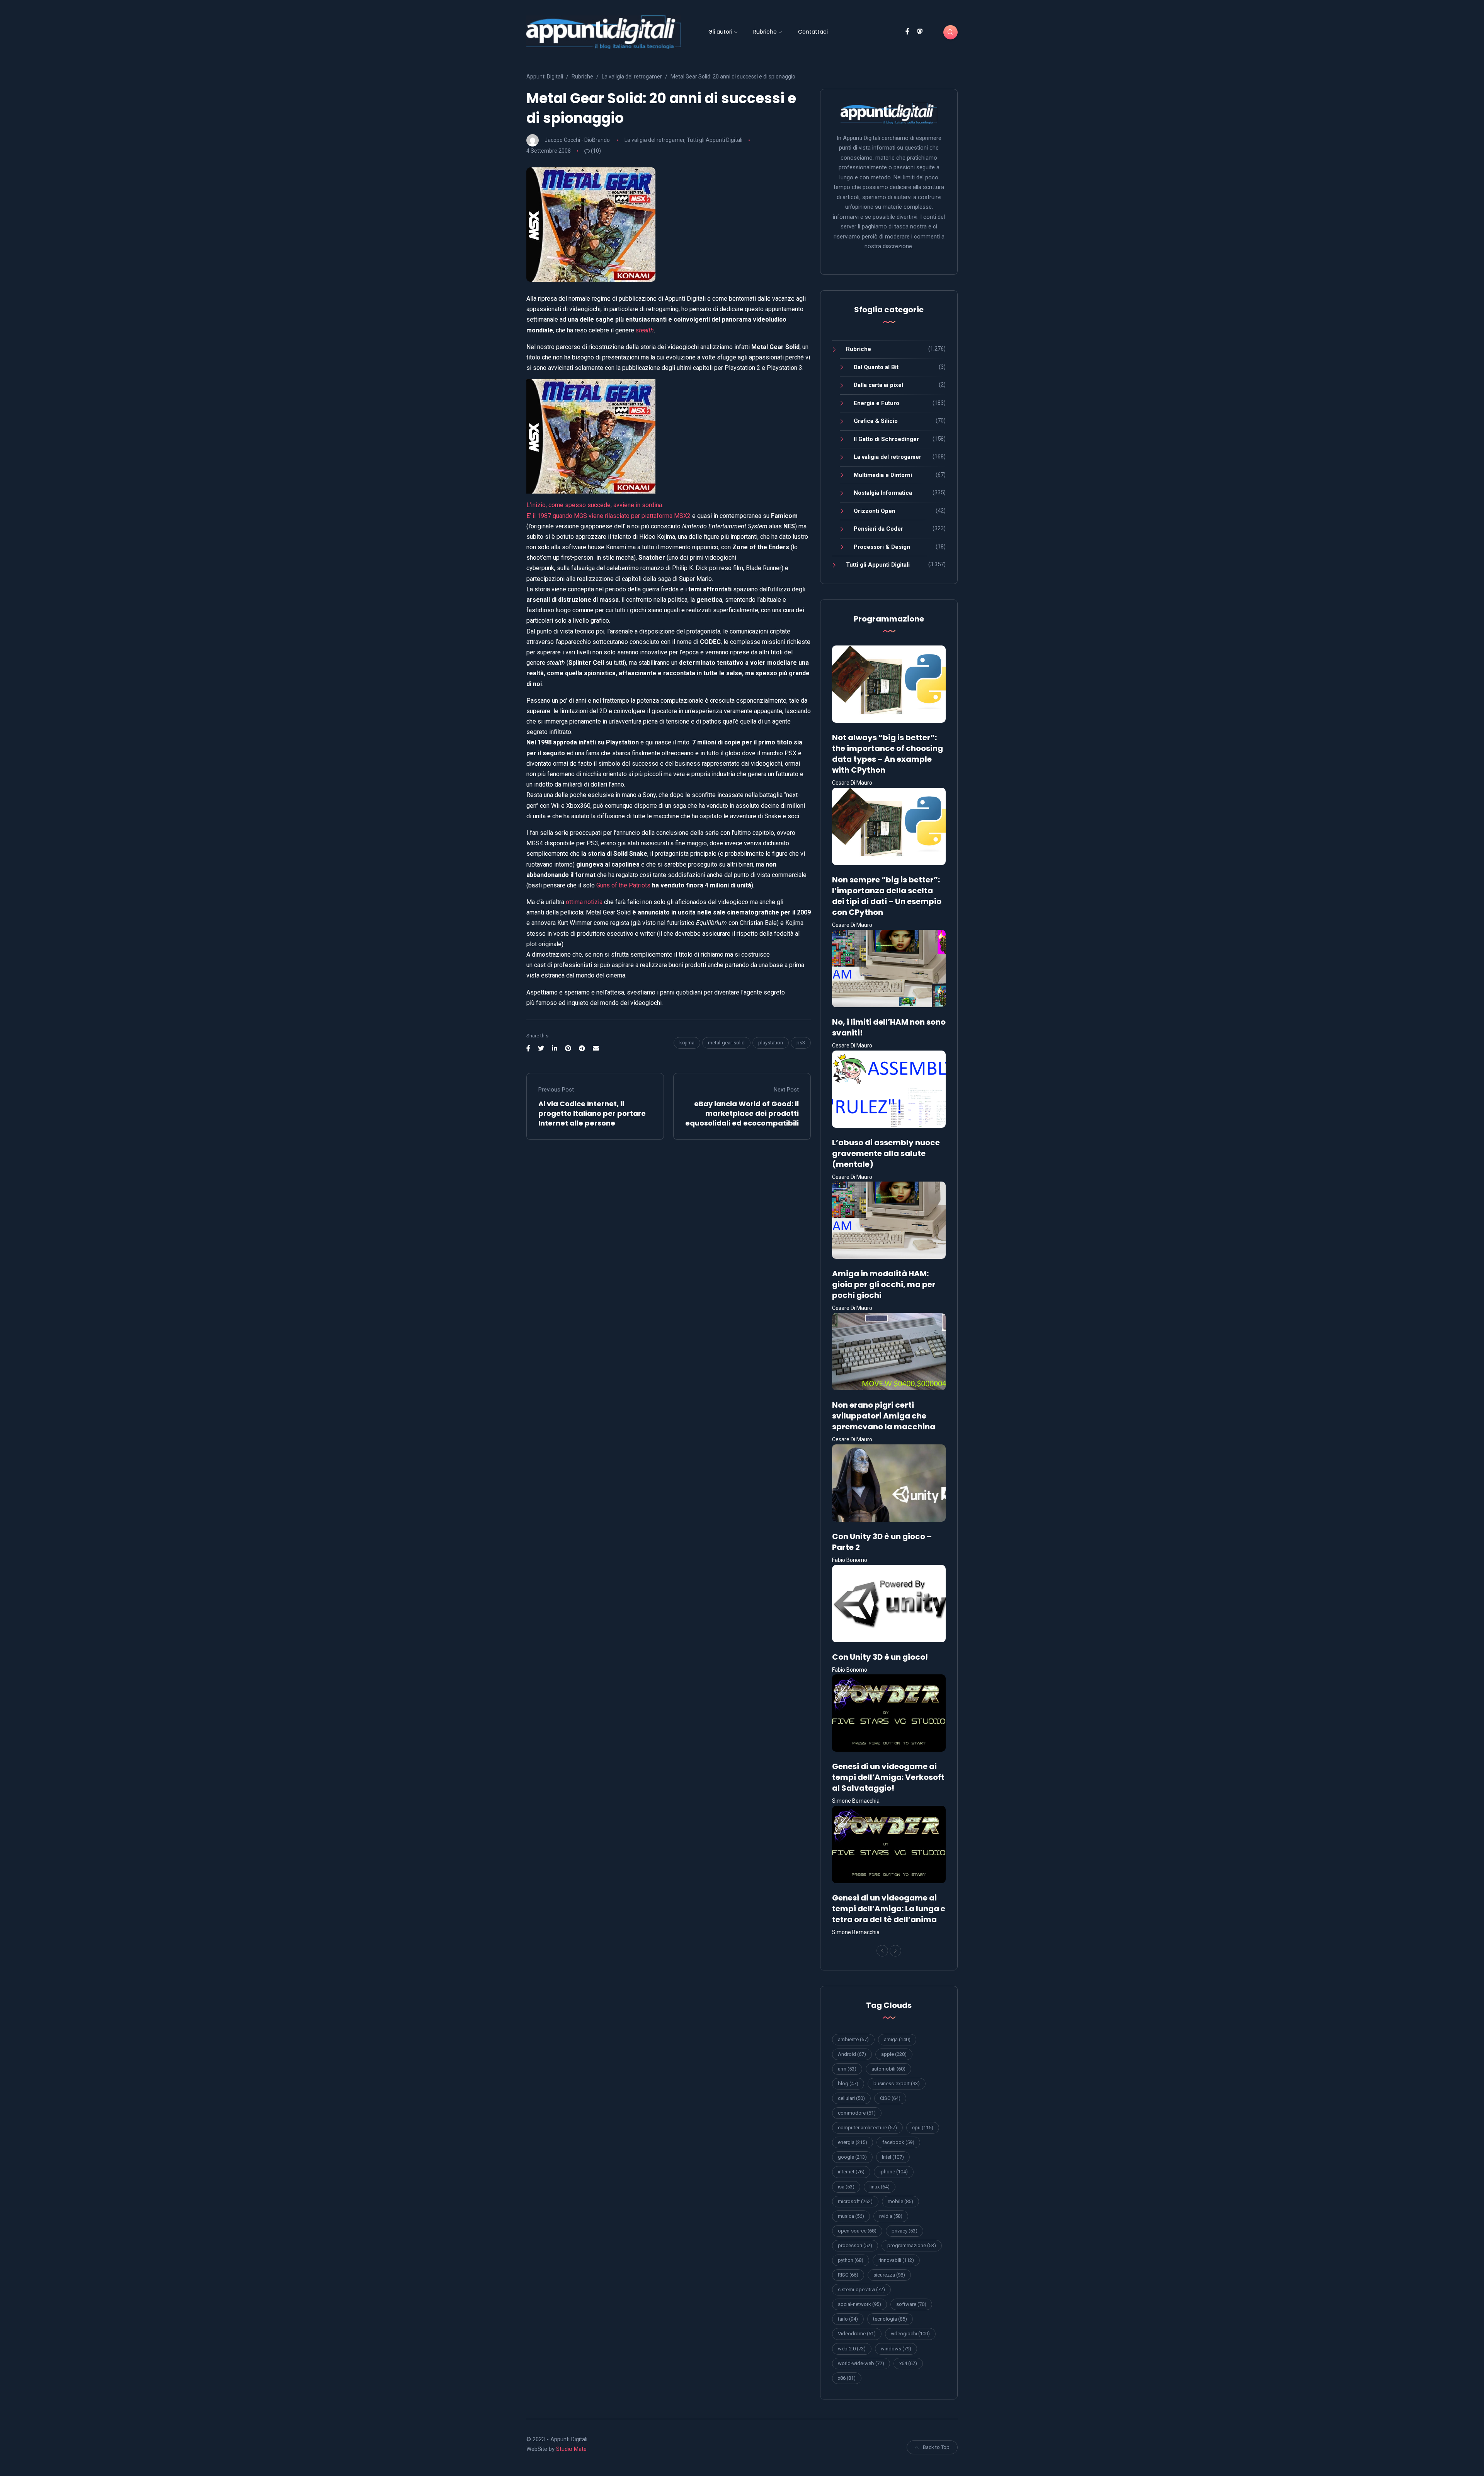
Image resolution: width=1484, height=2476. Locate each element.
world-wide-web (861, 2363)
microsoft (855, 2201)
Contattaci (813, 32)
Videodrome (857, 2334)
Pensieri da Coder (878, 529)
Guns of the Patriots (623, 885)
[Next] (895, 1951)
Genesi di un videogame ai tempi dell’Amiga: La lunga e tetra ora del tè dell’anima (889, 1909)
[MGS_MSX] (669, 436)
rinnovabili (896, 2260)
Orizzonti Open (875, 511)
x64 (908, 2363)
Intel (893, 2157)
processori (855, 2245)
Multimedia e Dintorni (883, 475)
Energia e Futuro (876, 403)
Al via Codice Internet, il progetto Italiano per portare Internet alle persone (592, 1113)
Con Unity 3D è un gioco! (880, 1657)
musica (851, 2216)
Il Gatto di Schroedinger (886, 439)
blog (848, 2083)
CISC (890, 2098)
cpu (923, 2128)
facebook (898, 2142)
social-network (859, 2304)
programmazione (912, 2245)
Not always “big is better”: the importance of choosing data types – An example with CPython (888, 754)
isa (846, 2187)
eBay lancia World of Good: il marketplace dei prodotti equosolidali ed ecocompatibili (742, 1113)
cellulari (851, 2098)
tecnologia (890, 2319)
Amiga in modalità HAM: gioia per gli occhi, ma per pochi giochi (884, 1284)
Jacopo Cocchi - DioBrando (577, 140)
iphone (894, 2172)
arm (847, 2069)
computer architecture (867, 2128)
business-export (897, 2083)
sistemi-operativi (861, 2290)
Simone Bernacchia (856, 1801)
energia (853, 2142)
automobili (888, 2069)
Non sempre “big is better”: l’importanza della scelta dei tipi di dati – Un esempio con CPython (887, 896)
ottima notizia (584, 902)
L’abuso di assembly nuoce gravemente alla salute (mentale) (886, 1153)
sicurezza (889, 2275)
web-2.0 (852, 2349)
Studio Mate (571, 2449)
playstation (771, 1043)
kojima (687, 1043)
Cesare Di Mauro (852, 783)
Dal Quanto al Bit (876, 367)
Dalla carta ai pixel (878, 385)
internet (851, 2172)
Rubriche (765, 32)
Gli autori (720, 32)
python (851, 2260)
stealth (645, 330)
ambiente (853, 2039)
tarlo (848, 2319)
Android (852, 2054)
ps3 (801, 1043)
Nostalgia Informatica (883, 493)
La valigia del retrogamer (654, 140)
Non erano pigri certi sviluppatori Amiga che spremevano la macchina (884, 1416)
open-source (857, 2231)
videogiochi (910, 2334)
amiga (897, 2039)
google (852, 2157)
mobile (900, 2201)
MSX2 (682, 516)
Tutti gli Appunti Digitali (715, 140)
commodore (857, 2113)
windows (896, 2349)
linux (880, 2187)
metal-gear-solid (726, 1043)
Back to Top (936, 2447)
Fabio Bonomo (850, 1560)
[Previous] (882, 1951)
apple (894, 2054)
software (911, 2304)
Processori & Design (882, 547)
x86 (847, 2378)
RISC (848, 2275)
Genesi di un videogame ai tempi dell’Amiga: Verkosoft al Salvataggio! (888, 1777)
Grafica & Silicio (876, 421)
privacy (905, 2231)
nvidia (891, 2216)
